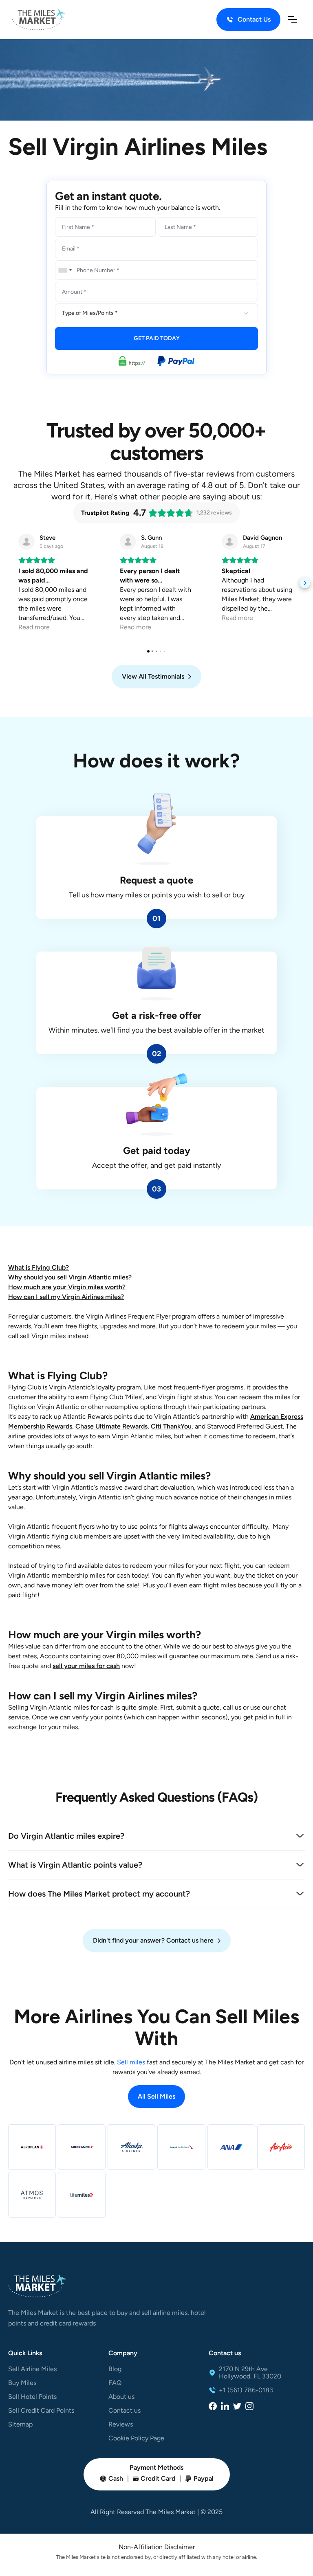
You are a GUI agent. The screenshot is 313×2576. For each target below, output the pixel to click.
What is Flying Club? (39, 1267)
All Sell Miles (156, 2096)
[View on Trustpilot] (26, 542)
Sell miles (132, 2062)
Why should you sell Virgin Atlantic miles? (70, 1277)
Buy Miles (22, 2383)
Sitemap (20, 2424)
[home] (39, 20)
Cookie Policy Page (136, 2438)
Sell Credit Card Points (41, 2411)
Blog (115, 2369)
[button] (293, 20)
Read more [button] (34, 627)
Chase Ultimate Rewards (111, 1426)
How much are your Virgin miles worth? (67, 1287)
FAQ (115, 2383)
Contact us (125, 2411)
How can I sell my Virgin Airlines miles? (66, 1297)
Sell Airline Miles (32, 2369)
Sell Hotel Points (32, 2397)
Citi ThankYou (171, 1426)
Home (16, 52)
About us (121, 2397)
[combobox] (65, 270)
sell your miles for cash (86, 1666)
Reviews (121, 2424)
